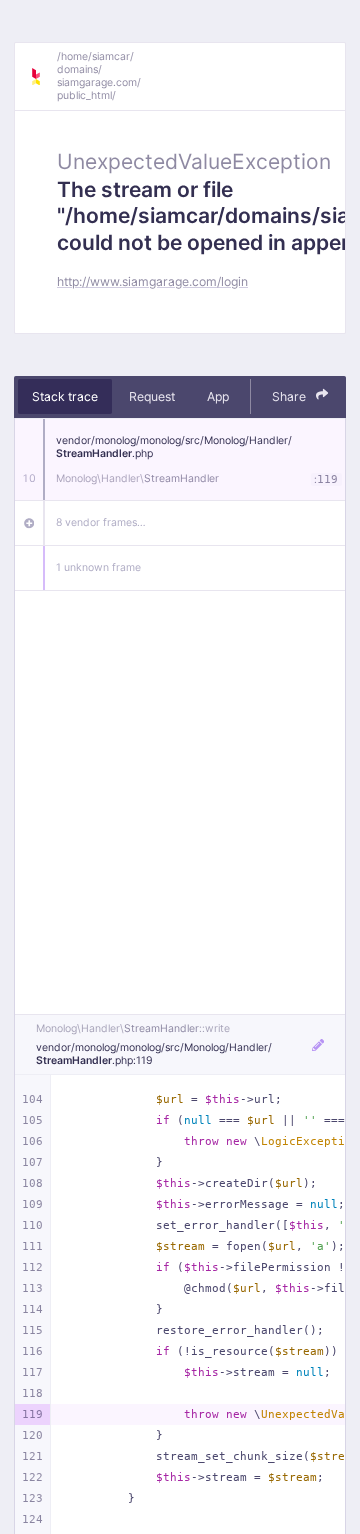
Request (152, 396)
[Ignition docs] (43, 77)
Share (290, 396)
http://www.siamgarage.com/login (152, 281)
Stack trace (65, 396)
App (218, 396)
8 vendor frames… (101, 522)
